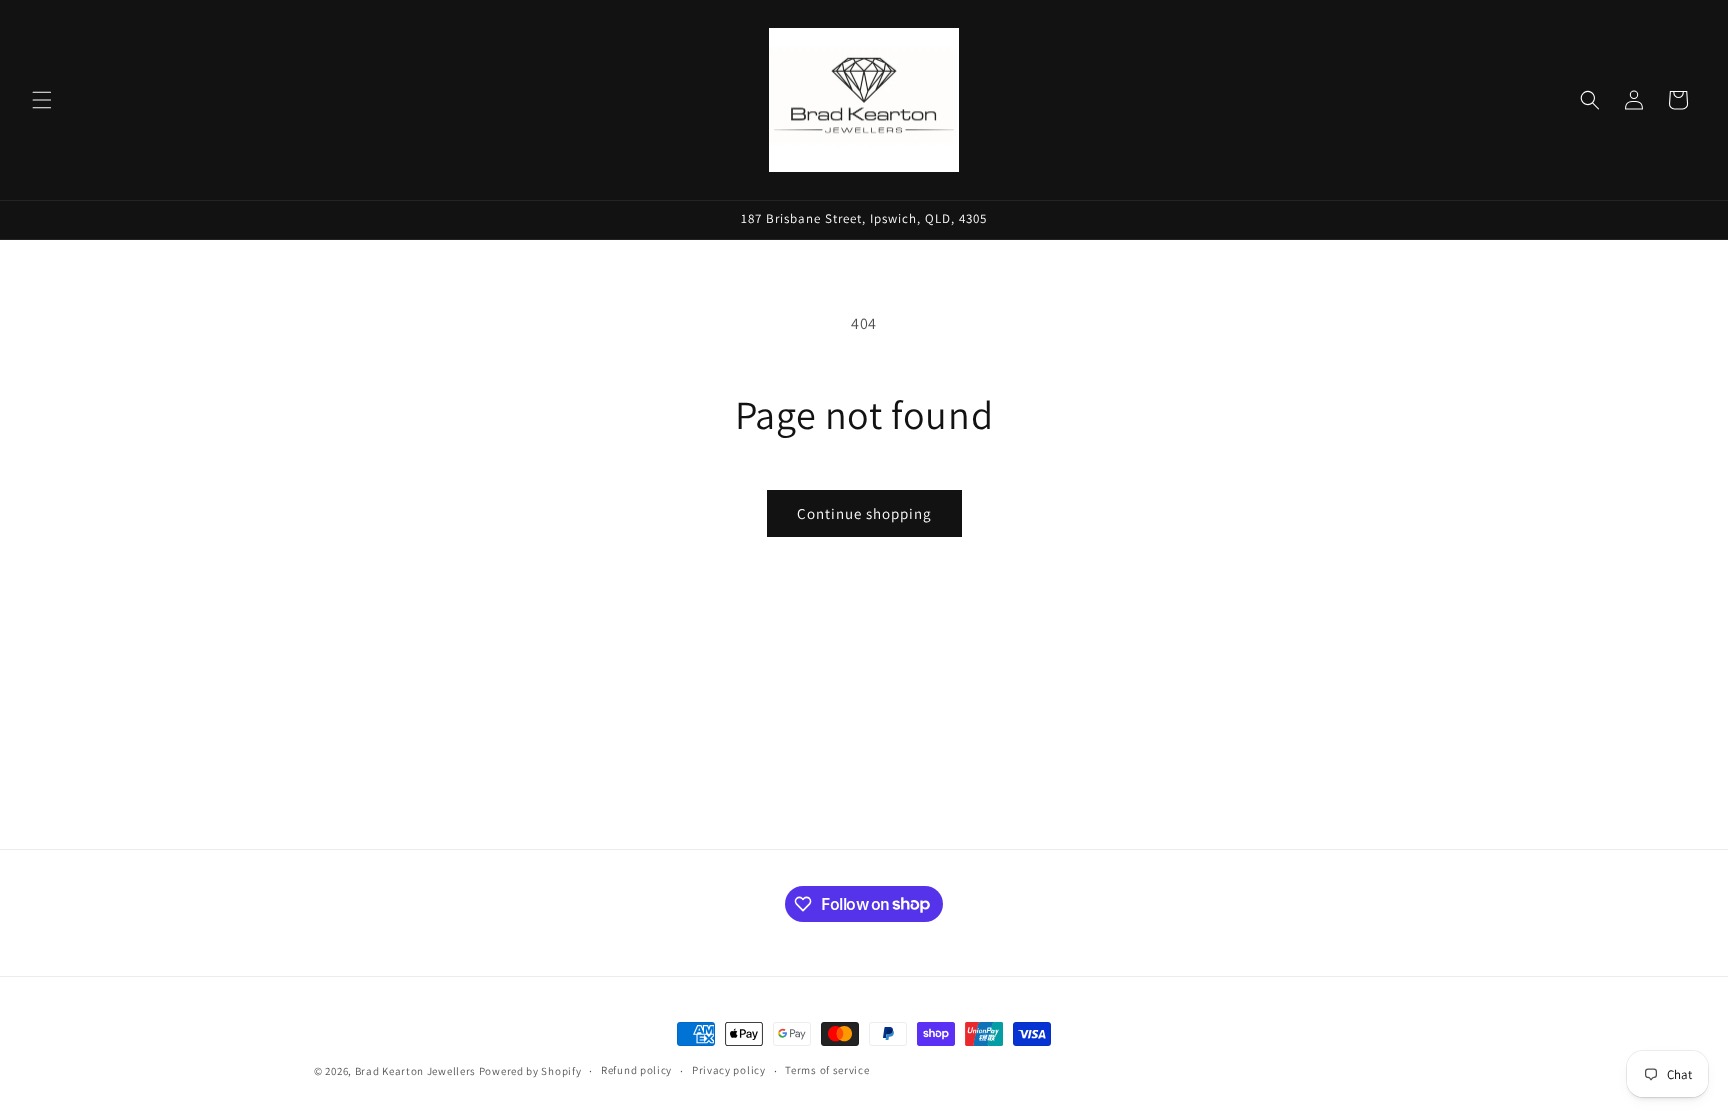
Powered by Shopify (530, 1071)
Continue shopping (864, 513)
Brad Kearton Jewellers (415, 1071)
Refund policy (636, 1070)
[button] (42, 100)
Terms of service (827, 1070)
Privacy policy (729, 1070)
